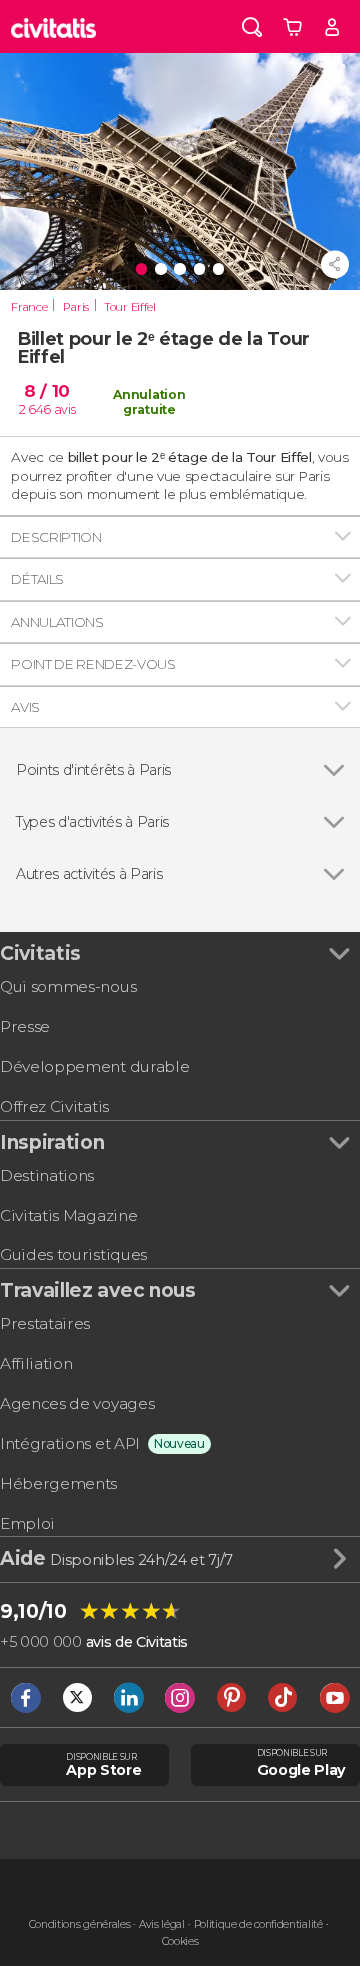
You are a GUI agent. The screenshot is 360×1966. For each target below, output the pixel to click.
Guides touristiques (73, 1254)
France (29, 307)
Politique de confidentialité (258, 1924)
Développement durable (94, 1066)
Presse (25, 1026)
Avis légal (162, 1924)
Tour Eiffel (129, 307)
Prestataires (45, 1323)
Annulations (57, 622)
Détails (37, 579)
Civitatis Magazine (68, 1215)
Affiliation (36, 1363)
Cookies (180, 1941)
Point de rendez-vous (93, 664)
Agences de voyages (77, 1403)
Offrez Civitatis (54, 1106)
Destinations (47, 1175)
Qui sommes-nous (68, 986)
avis (65, 409)
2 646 (35, 409)
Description (56, 537)
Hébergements (58, 1483)
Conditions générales (80, 1924)
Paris (76, 307)
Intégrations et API (70, 1443)
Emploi (27, 1523)
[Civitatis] (54, 26)
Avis (25, 707)
